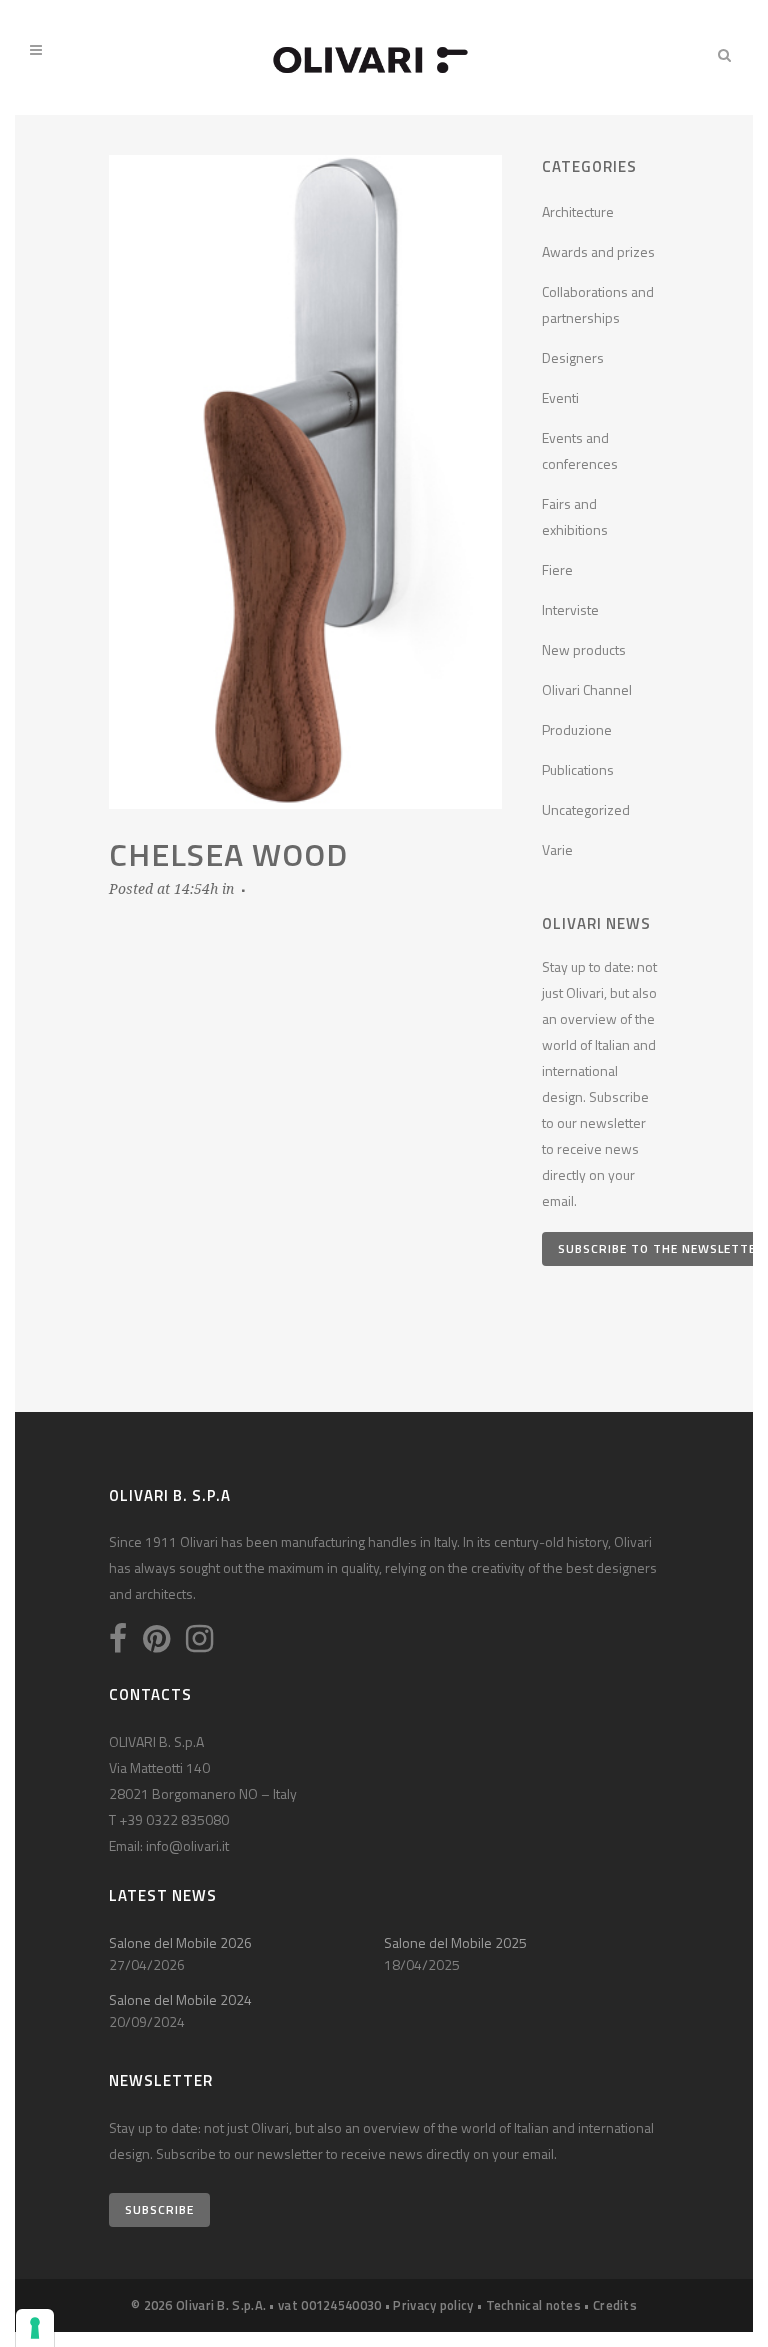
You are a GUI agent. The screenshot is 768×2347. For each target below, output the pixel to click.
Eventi (560, 397)
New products (584, 649)
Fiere (557, 569)
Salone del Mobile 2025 (455, 1942)
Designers (573, 357)
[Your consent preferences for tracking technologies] (35, 2328)
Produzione (577, 729)
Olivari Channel (587, 689)
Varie (557, 849)
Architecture (578, 211)
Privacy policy (433, 2305)
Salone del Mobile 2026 (180, 1942)
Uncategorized (586, 809)
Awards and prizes (598, 251)
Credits (615, 2305)
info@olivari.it (187, 1845)
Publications (578, 769)
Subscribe (159, 2209)
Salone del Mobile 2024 (180, 1999)
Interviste (570, 609)
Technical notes (534, 2305)
